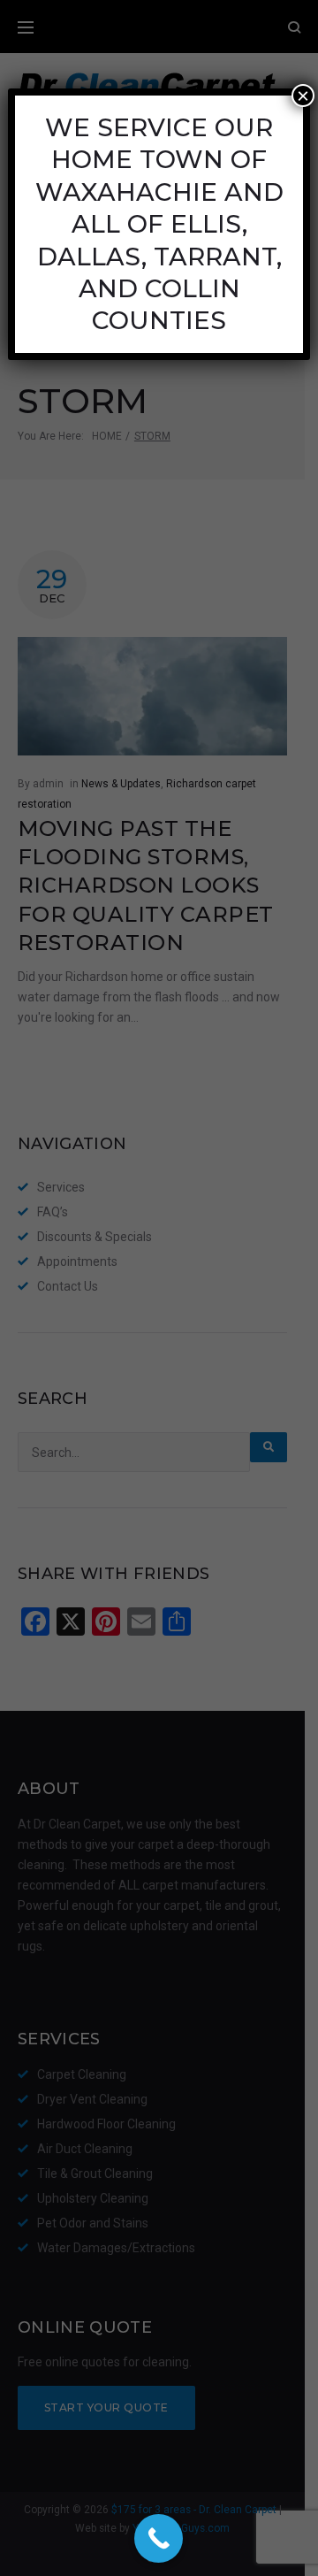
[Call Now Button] (159, 2538)
